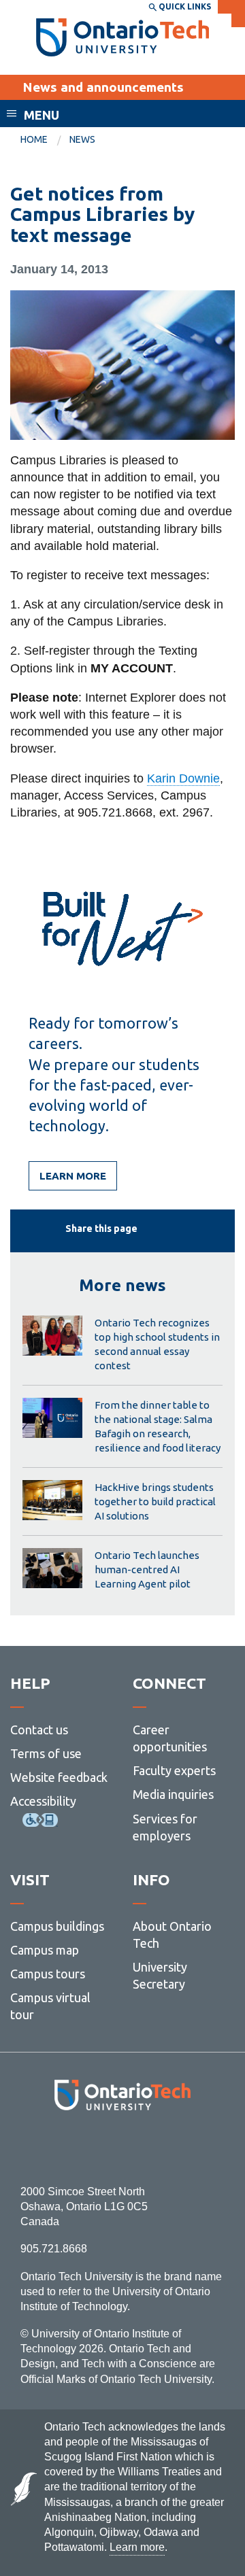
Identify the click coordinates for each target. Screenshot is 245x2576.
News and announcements (103, 87)
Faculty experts (174, 1770)
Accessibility (43, 1801)
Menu (42, 115)
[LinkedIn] (153, 2147)
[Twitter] (92, 2147)
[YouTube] (183, 2147)
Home (34, 139)
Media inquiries (173, 1794)
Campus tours (48, 1974)
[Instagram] (123, 2147)
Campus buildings (57, 1926)
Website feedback (59, 1777)
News (82, 139)
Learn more (73, 1176)
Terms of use (46, 1753)
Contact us (39, 1730)
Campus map (45, 1950)
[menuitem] (45, 140)
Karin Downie (183, 778)
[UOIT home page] (123, 37)
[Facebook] (62, 2147)
